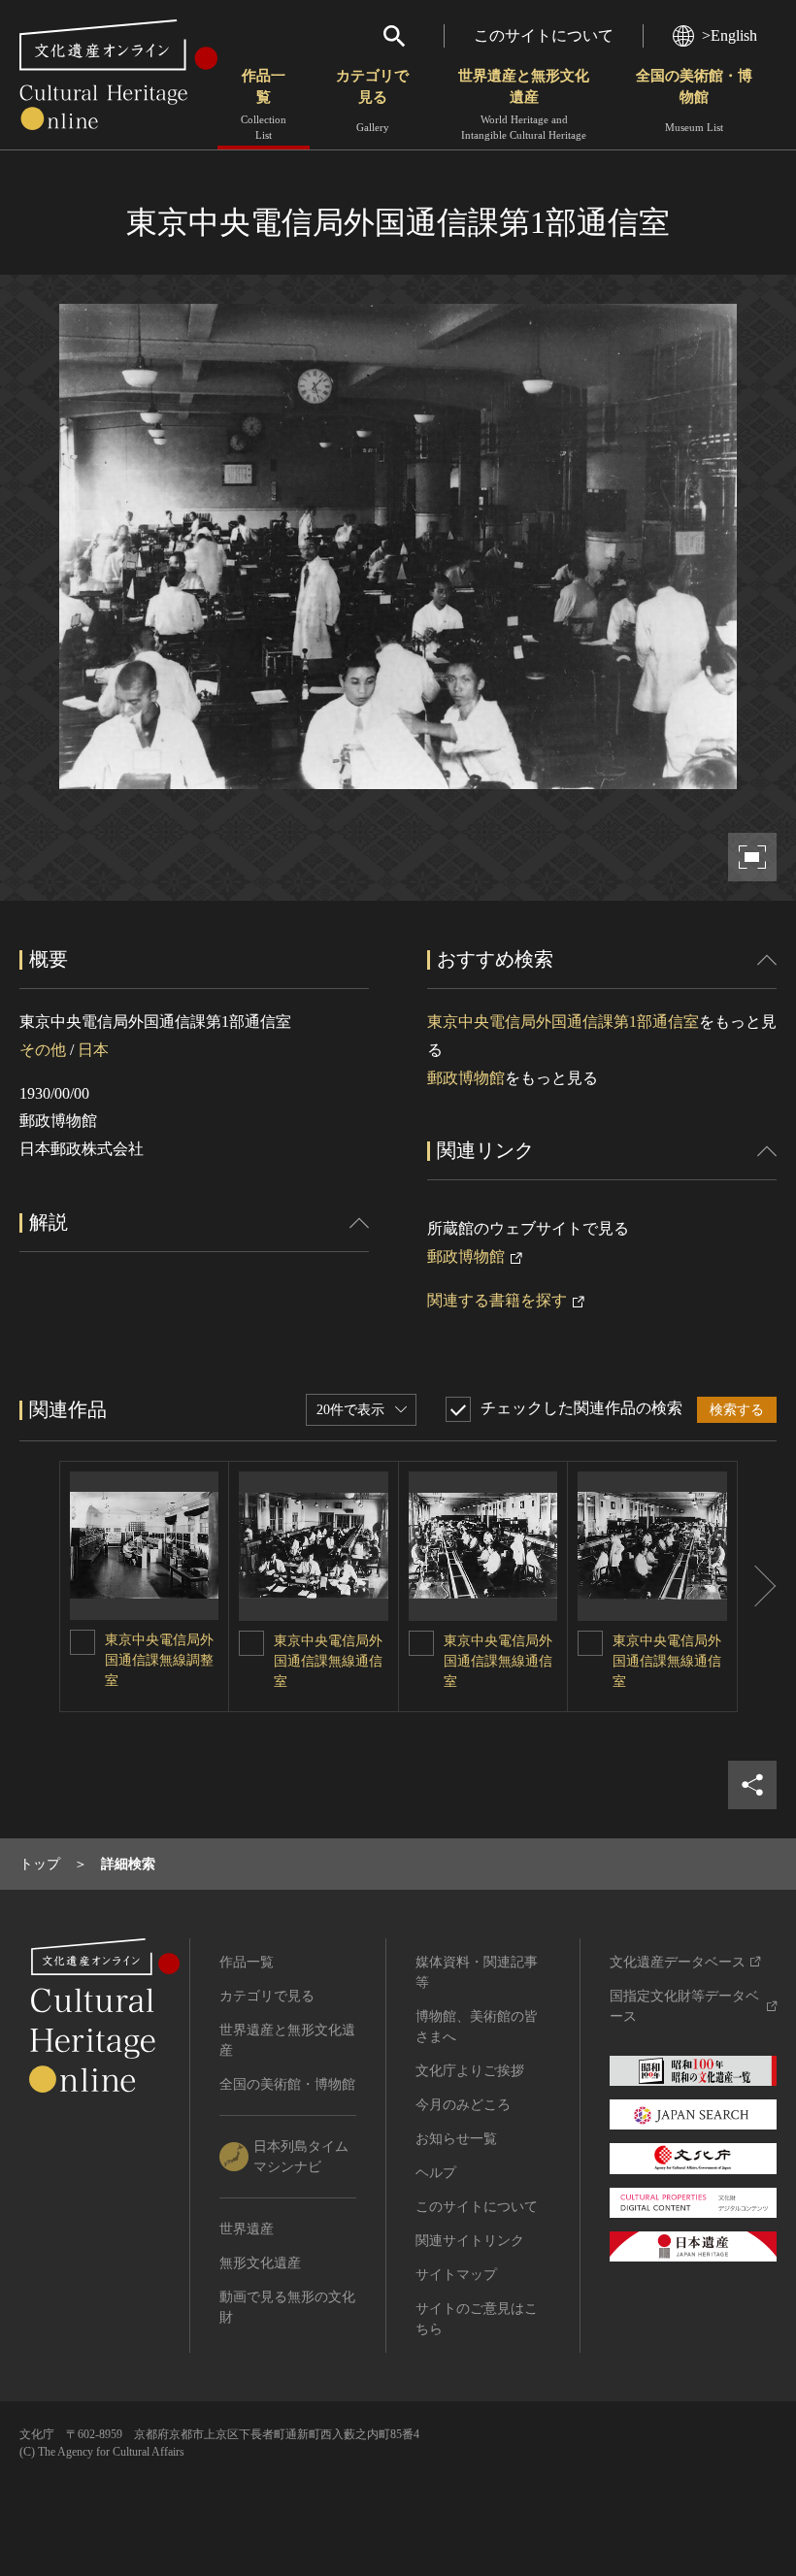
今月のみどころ (463, 2105)
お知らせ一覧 (456, 2139)
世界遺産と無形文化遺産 (524, 104)
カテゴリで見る (372, 100)
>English (730, 35)
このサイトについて (544, 35)
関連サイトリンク (470, 2241)
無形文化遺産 (260, 2263)
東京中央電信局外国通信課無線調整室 (159, 1660)
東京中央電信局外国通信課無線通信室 (328, 1661)
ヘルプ (436, 2173)
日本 (93, 1050)
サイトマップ (456, 2275)
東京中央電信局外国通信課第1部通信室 (563, 1022)
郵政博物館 (466, 1078)
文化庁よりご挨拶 (470, 2071)
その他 (43, 1050)
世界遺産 (247, 2229)
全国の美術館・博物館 (694, 100)
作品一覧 (264, 104)
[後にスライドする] (757, 1586)
